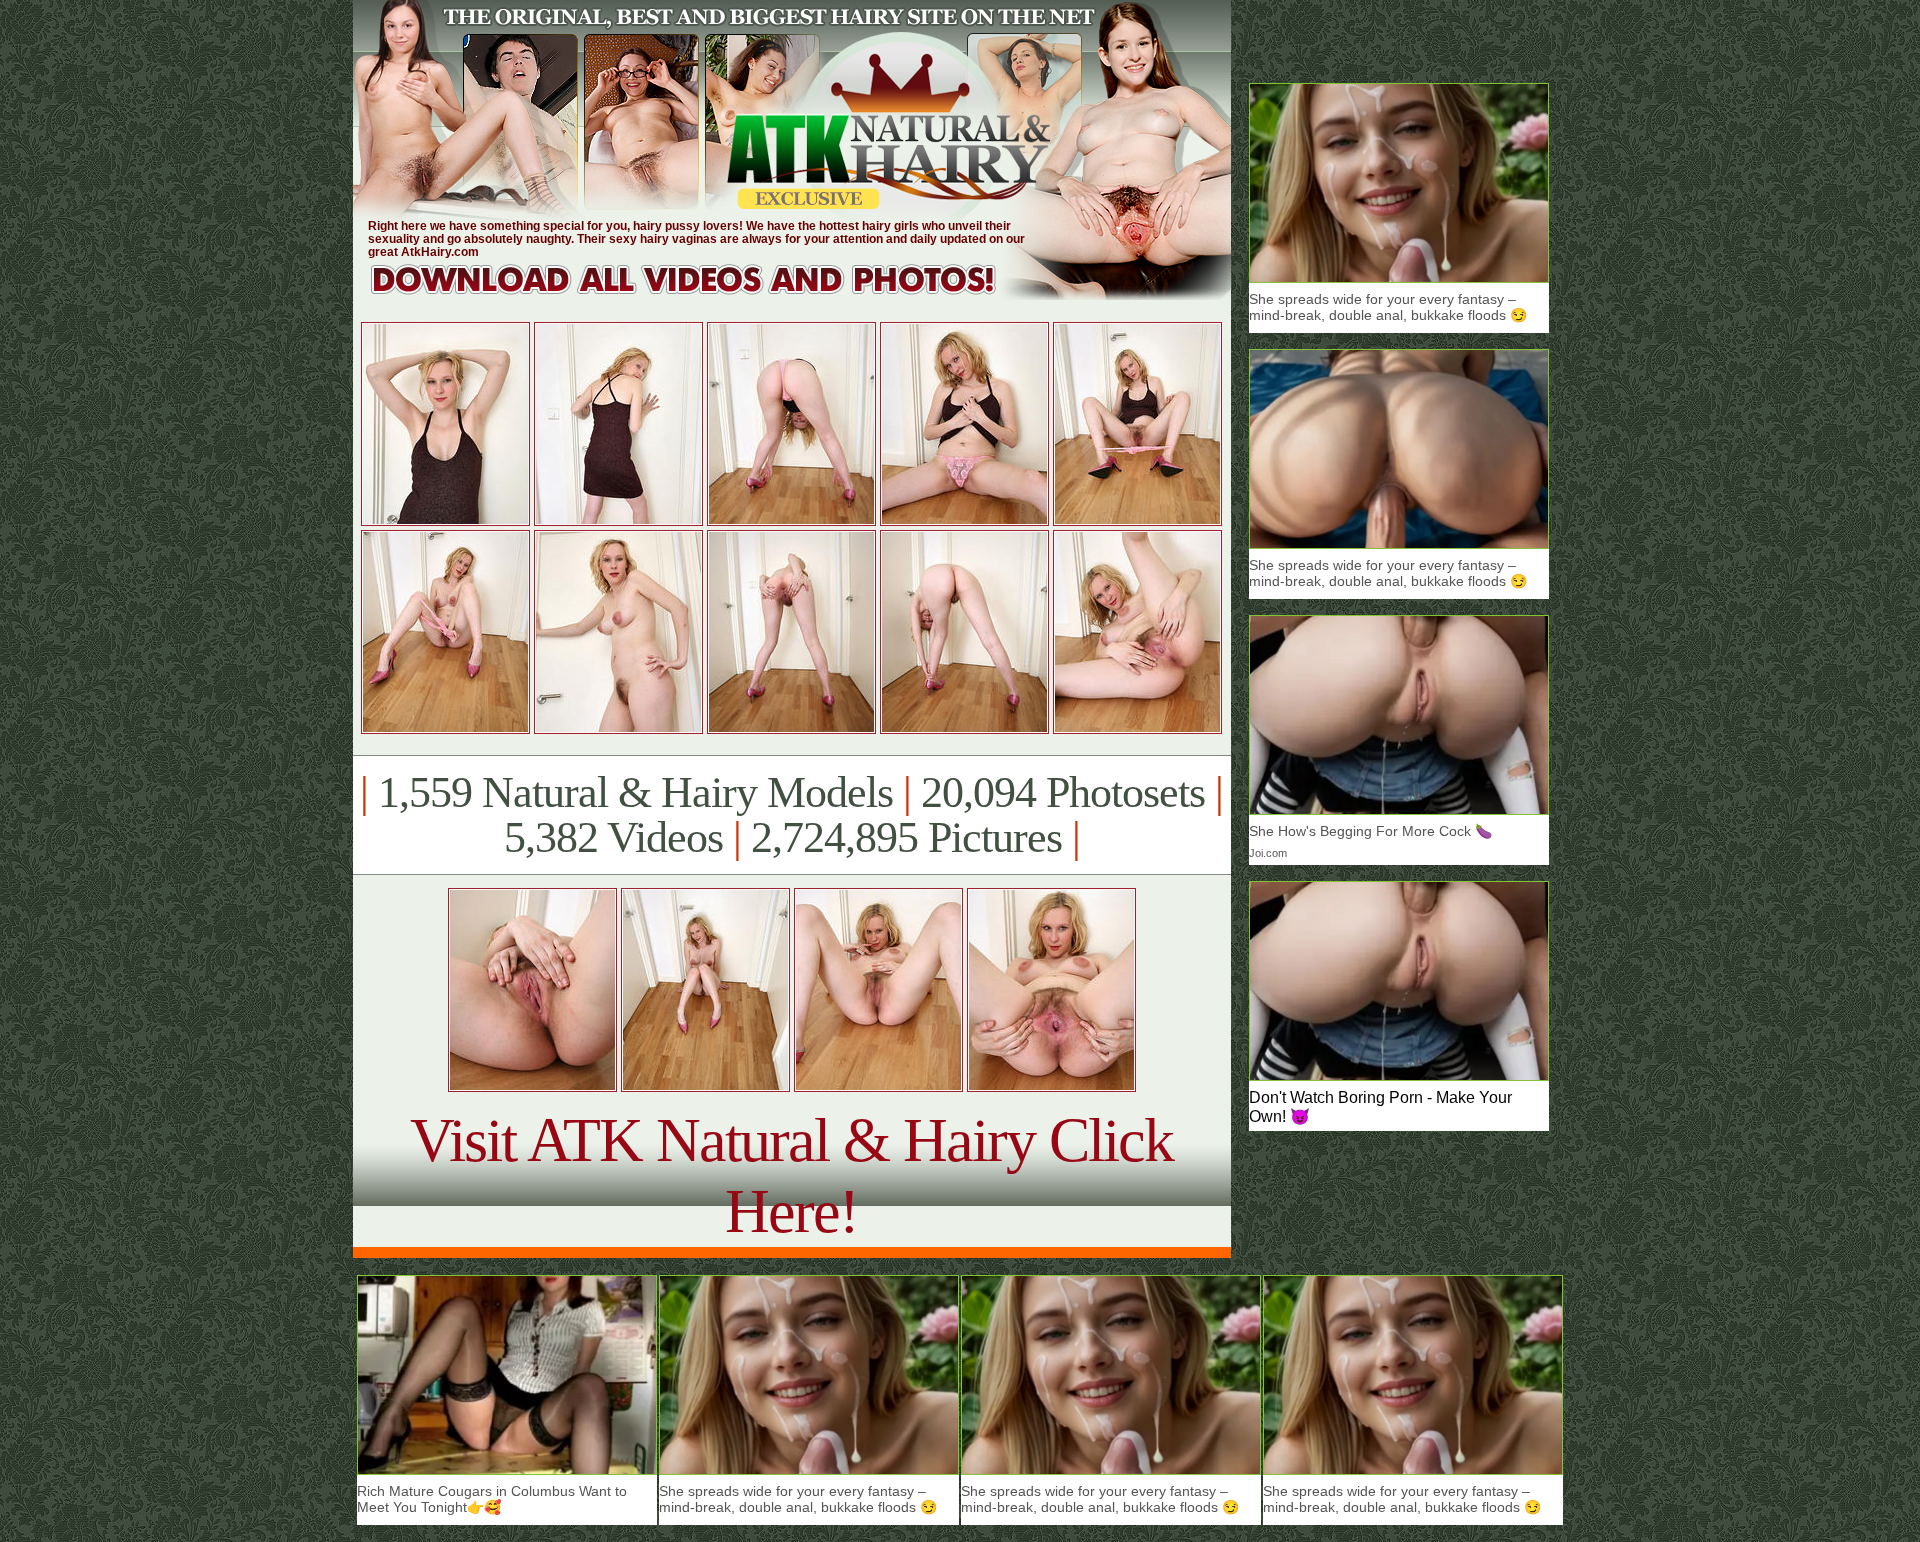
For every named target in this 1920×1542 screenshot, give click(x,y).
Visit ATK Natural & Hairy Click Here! (791, 1175)
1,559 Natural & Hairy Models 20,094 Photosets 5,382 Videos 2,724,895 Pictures (791, 815)
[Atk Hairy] (702, 294)
